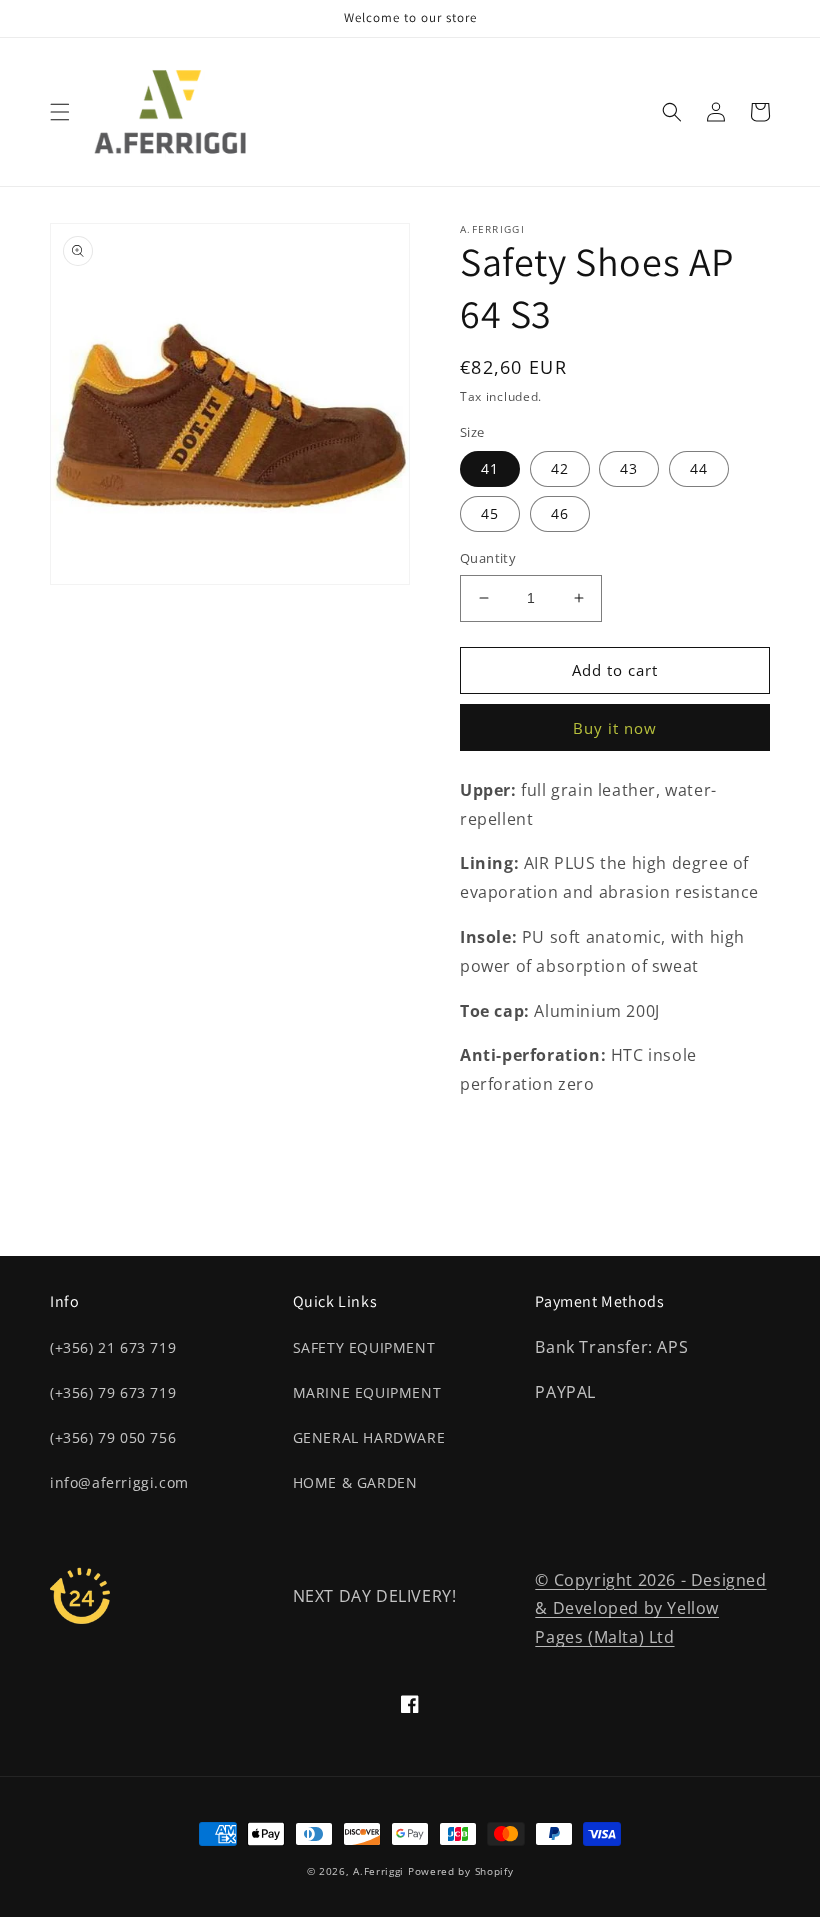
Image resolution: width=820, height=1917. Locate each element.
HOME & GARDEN (355, 1482)
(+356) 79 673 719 (113, 1392)
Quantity (488, 558)
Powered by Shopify (461, 1871)
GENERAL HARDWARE (369, 1437)
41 (490, 468)
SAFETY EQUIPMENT (364, 1347)
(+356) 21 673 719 (113, 1347)
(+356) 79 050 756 (113, 1437)
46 (560, 513)
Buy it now (615, 728)
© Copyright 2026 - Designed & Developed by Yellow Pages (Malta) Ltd (650, 1609)
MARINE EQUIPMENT (367, 1392)
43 (629, 468)
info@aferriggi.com (119, 1482)
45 (490, 513)
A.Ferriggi (378, 1871)
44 (699, 468)
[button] (60, 112)
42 (560, 468)
